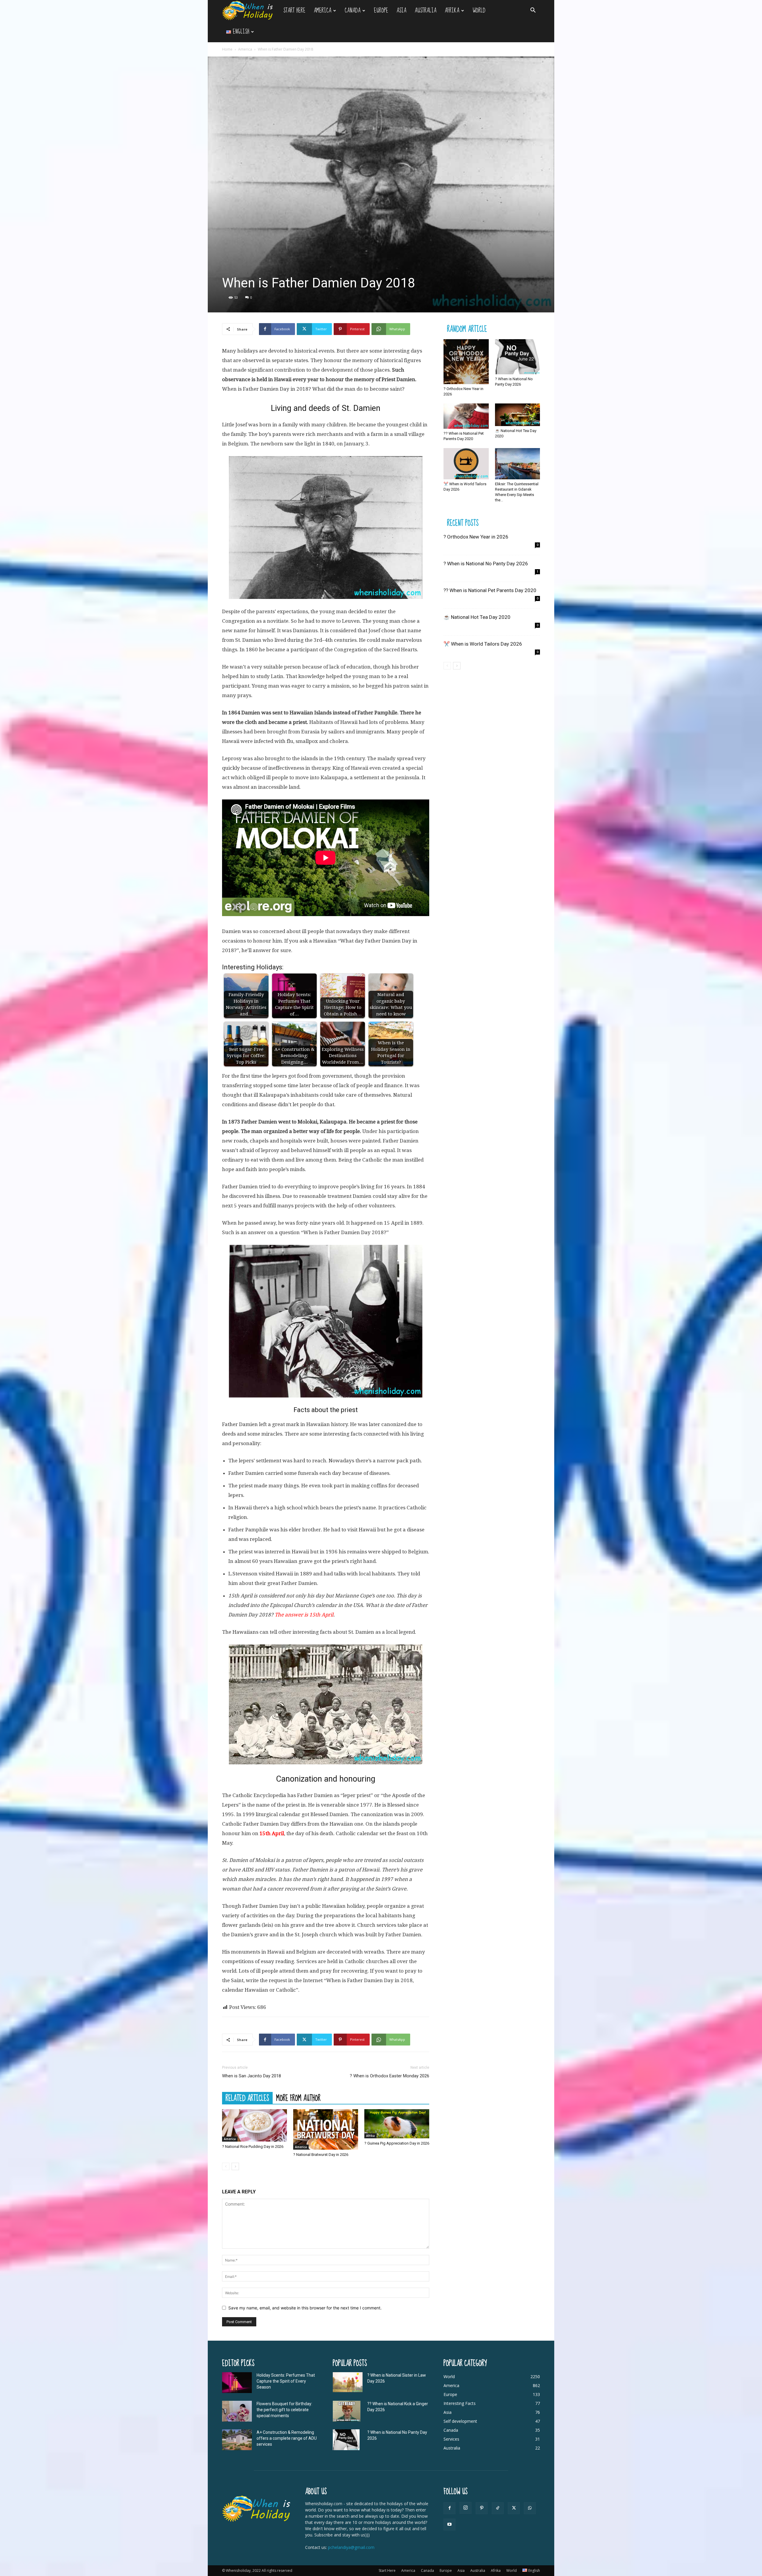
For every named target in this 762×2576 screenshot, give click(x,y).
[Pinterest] (482, 2508)
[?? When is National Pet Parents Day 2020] (466, 416)
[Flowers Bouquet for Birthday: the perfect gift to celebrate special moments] (237, 2411)
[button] (533, 11)
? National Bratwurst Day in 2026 (321, 2155)
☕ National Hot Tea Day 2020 (477, 617)
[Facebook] (449, 2508)
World (479, 11)
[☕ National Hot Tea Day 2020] (518, 415)
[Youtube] (449, 2525)
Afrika (452, 11)
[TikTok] (498, 2508)
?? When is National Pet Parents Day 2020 (490, 590)
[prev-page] (226, 2166)
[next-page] (235, 2166)
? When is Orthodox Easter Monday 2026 (389, 2076)
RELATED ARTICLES (247, 2098)
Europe (381, 11)
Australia (425, 11)
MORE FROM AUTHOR (298, 2098)
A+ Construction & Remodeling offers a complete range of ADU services (287, 2438)
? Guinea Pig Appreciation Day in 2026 (397, 2143)
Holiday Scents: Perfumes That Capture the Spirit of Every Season (286, 2381)
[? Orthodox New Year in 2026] (466, 362)
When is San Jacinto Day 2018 (252, 2076)
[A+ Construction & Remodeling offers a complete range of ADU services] (237, 2440)
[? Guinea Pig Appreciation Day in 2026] (397, 2124)
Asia (401, 11)
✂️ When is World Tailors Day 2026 (483, 644)
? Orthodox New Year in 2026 (476, 537)
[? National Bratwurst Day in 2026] (326, 2129)
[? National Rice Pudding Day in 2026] (254, 2125)
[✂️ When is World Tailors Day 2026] (466, 464)
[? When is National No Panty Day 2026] (518, 357)
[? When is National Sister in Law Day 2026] (348, 2382)
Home (227, 49)
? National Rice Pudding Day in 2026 (253, 2147)
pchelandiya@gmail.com (351, 2547)
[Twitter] (514, 2508)
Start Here (294, 11)
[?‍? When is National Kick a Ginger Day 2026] (347, 2411)
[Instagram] (466, 2508)
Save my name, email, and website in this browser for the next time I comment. (305, 2308)
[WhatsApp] (530, 2508)
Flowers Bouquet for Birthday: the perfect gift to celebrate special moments (284, 2410)
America (323, 11)
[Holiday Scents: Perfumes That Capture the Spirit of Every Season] (237, 2383)
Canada (353, 11)
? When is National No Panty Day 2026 (486, 564)
